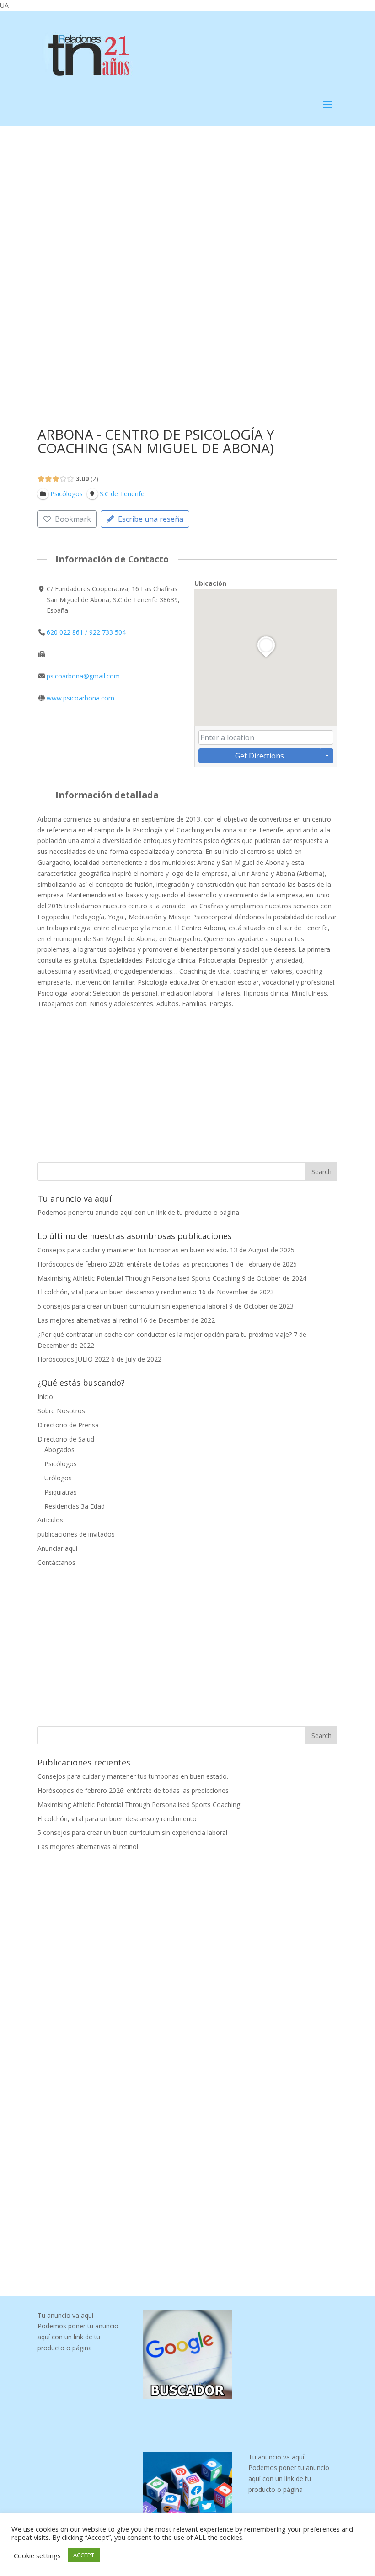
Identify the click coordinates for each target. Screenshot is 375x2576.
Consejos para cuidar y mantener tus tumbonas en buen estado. (133, 1250)
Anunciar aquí (57, 1548)
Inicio (45, 1397)
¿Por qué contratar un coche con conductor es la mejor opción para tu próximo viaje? (165, 1334)
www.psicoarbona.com (80, 698)
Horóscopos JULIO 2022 (73, 1359)
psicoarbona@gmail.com (83, 676)
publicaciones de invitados (76, 1534)
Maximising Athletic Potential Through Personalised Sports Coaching (139, 1278)
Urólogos (58, 1478)
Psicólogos (61, 1464)
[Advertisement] (187, 193)
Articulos (50, 1520)
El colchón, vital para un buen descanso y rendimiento (117, 1292)
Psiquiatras (61, 1492)
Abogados (59, 1450)
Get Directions (260, 756)
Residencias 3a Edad (75, 1506)
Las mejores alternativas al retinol (88, 1320)
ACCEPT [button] (84, 2555)
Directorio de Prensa (68, 1425)
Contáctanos (56, 1562)
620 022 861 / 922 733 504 (86, 632)
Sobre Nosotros (61, 1411)
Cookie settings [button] (37, 2555)
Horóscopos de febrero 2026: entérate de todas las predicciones (133, 1264)
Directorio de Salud (66, 1439)
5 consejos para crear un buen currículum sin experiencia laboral (132, 1306)
